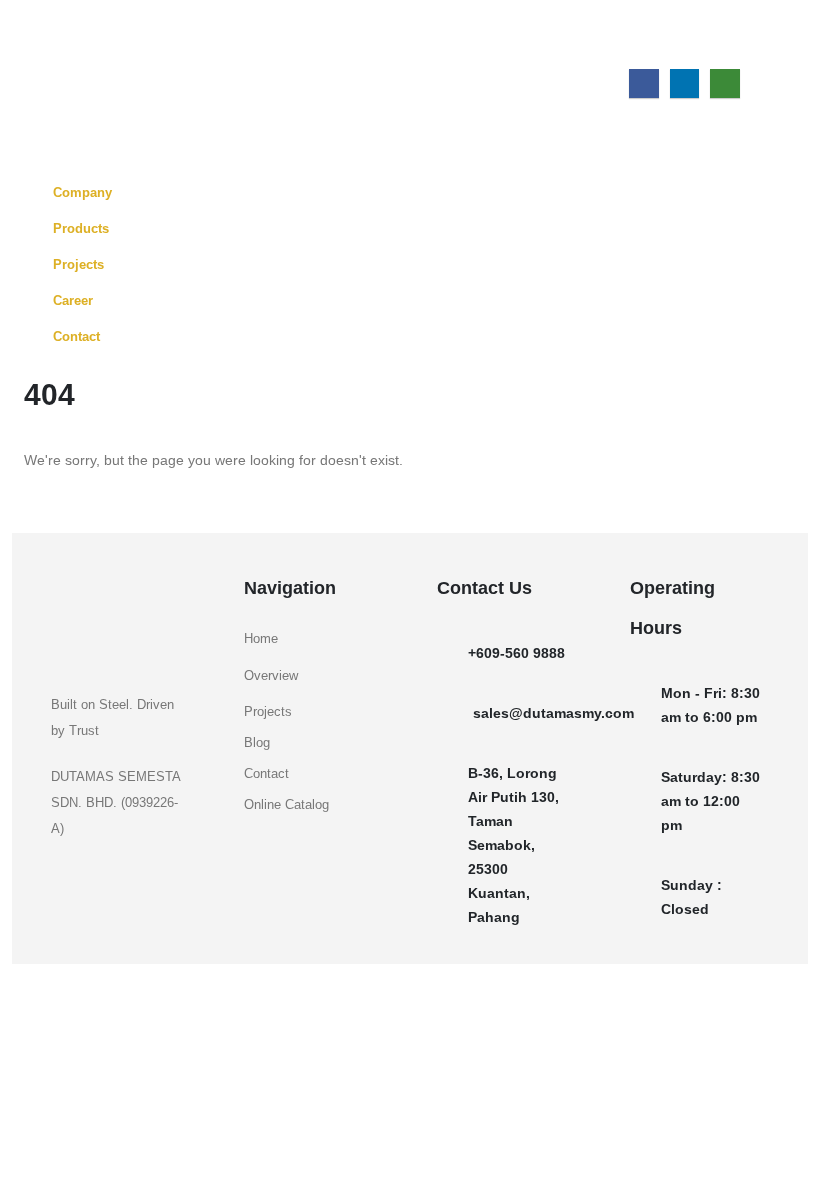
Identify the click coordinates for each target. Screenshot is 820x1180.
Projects (78, 265)
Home (261, 639)
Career (73, 301)
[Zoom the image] (112, 588)
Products (81, 229)
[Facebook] (643, 83)
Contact (76, 337)
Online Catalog (286, 805)
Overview (271, 676)
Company (82, 193)
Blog (257, 743)
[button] (780, 44)
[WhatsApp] (724, 83)
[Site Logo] (85, 33)
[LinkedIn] (684, 83)
